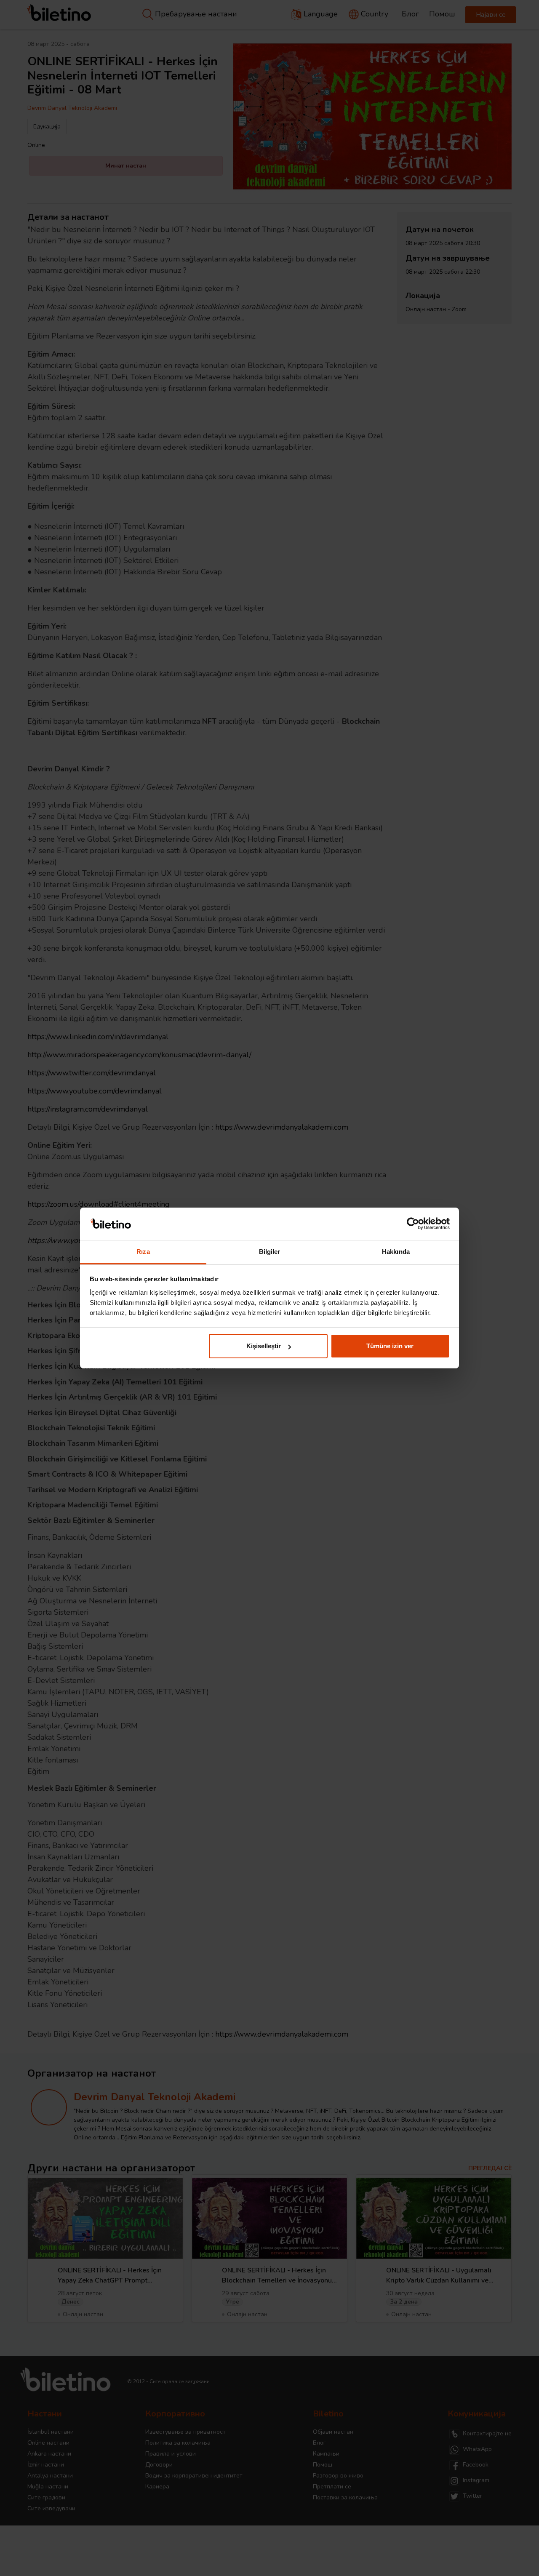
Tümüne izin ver (390, 1346)
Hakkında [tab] (396, 1252)
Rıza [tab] (143, 1252)
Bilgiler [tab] (270, 1252)
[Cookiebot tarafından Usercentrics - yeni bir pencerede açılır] (413, 1224)
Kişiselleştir (264, 1346)
